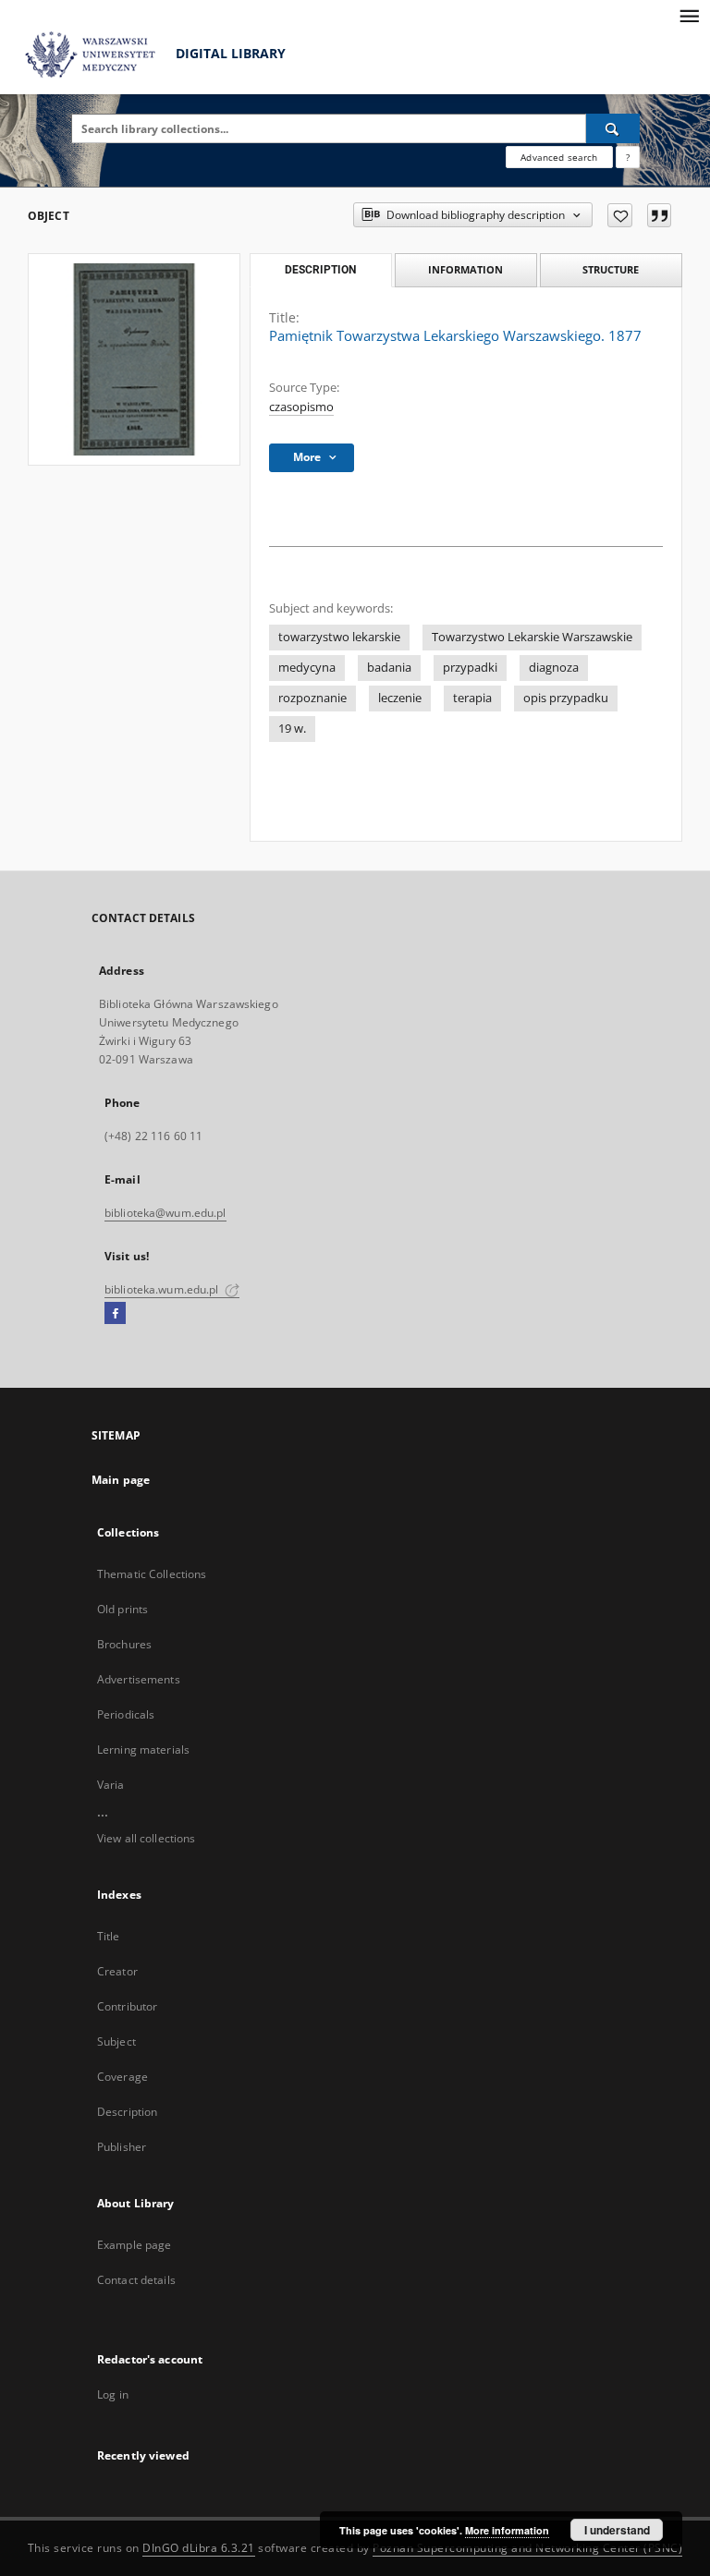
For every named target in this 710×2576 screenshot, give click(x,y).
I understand (617, 2530)
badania (389, 668)
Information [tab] (465, 269)
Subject (116, 2041)
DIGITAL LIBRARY (229, 53)
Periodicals (126, 1714)
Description (127, 2112)
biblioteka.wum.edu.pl (163, 1289)
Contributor (127, 2006)
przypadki (470, 668)
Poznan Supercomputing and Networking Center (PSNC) (527, 2548)
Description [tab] (320, 270)
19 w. (292, 729)
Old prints (122, 1609)
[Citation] (659, 215)
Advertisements (139, 1679)
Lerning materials (143, 1750)
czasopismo (301, 407)
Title (109, 1936)
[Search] (613, 128)
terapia (472, 698)
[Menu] (689, 15)
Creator (117, 1971)
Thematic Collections (152, 1574)
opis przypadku (566, 698)
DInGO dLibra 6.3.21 (199, 2548)
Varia (111, 1785)
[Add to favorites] (620, 215)
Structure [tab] (611, 269)
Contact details (136, 2280)
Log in (113, 2394)
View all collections (146, 1838)
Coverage (122, 2077)
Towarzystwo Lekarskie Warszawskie (532, 637)
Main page (121, 1480)
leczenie (400, 698)
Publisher (122, 2147)
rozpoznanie (312, 698)
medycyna (307, 668)
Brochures (124, 1644)
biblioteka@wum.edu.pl (165, 1213)
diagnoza (554, 668)
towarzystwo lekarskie (339, 637)
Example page (134, 2245)
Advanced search (559, 157)
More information (507, 2530)
